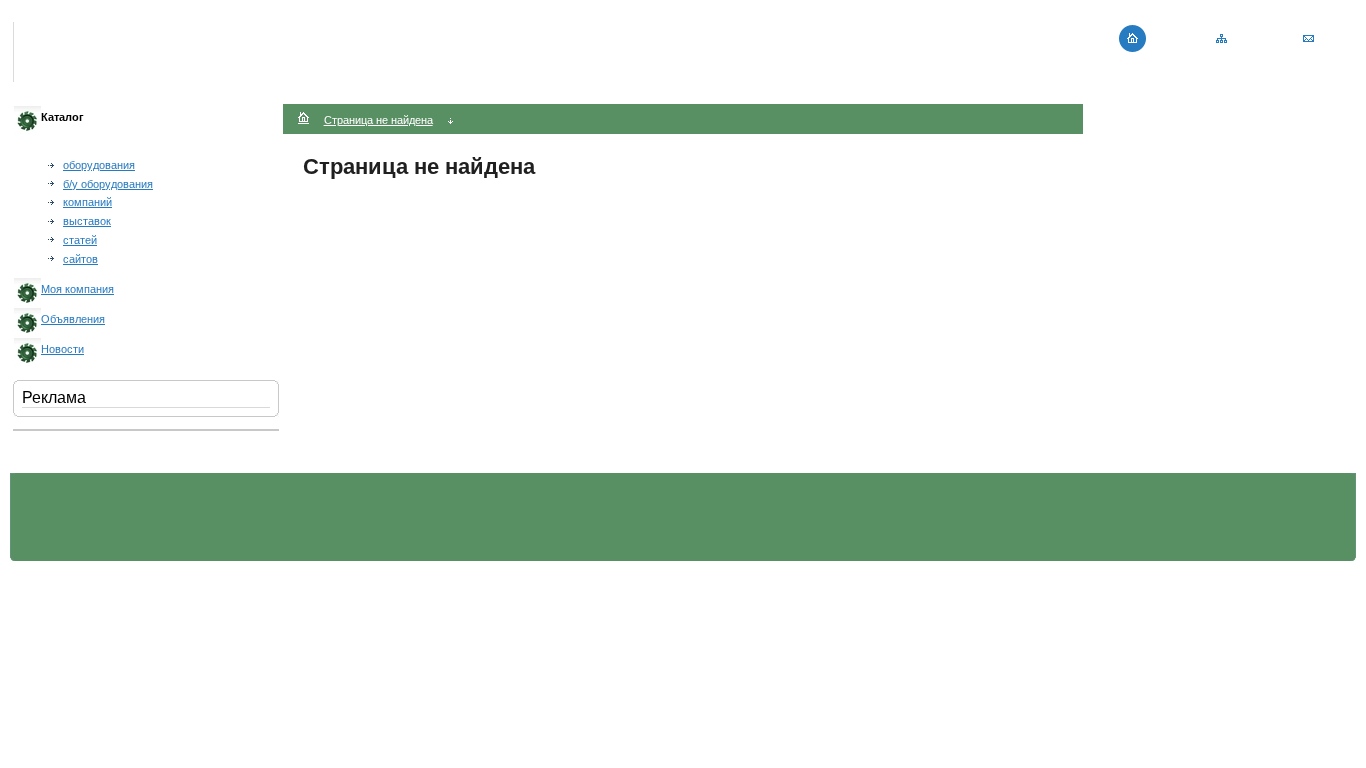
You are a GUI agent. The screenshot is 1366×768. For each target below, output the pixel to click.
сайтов (80, 259)
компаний (87, 202)
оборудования (99, 165)
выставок (87, 221)
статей (80, 240)
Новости (62, 349)
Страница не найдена (378, 120)
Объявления (73, 319)
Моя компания (77, 289)
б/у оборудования (108, 184)
